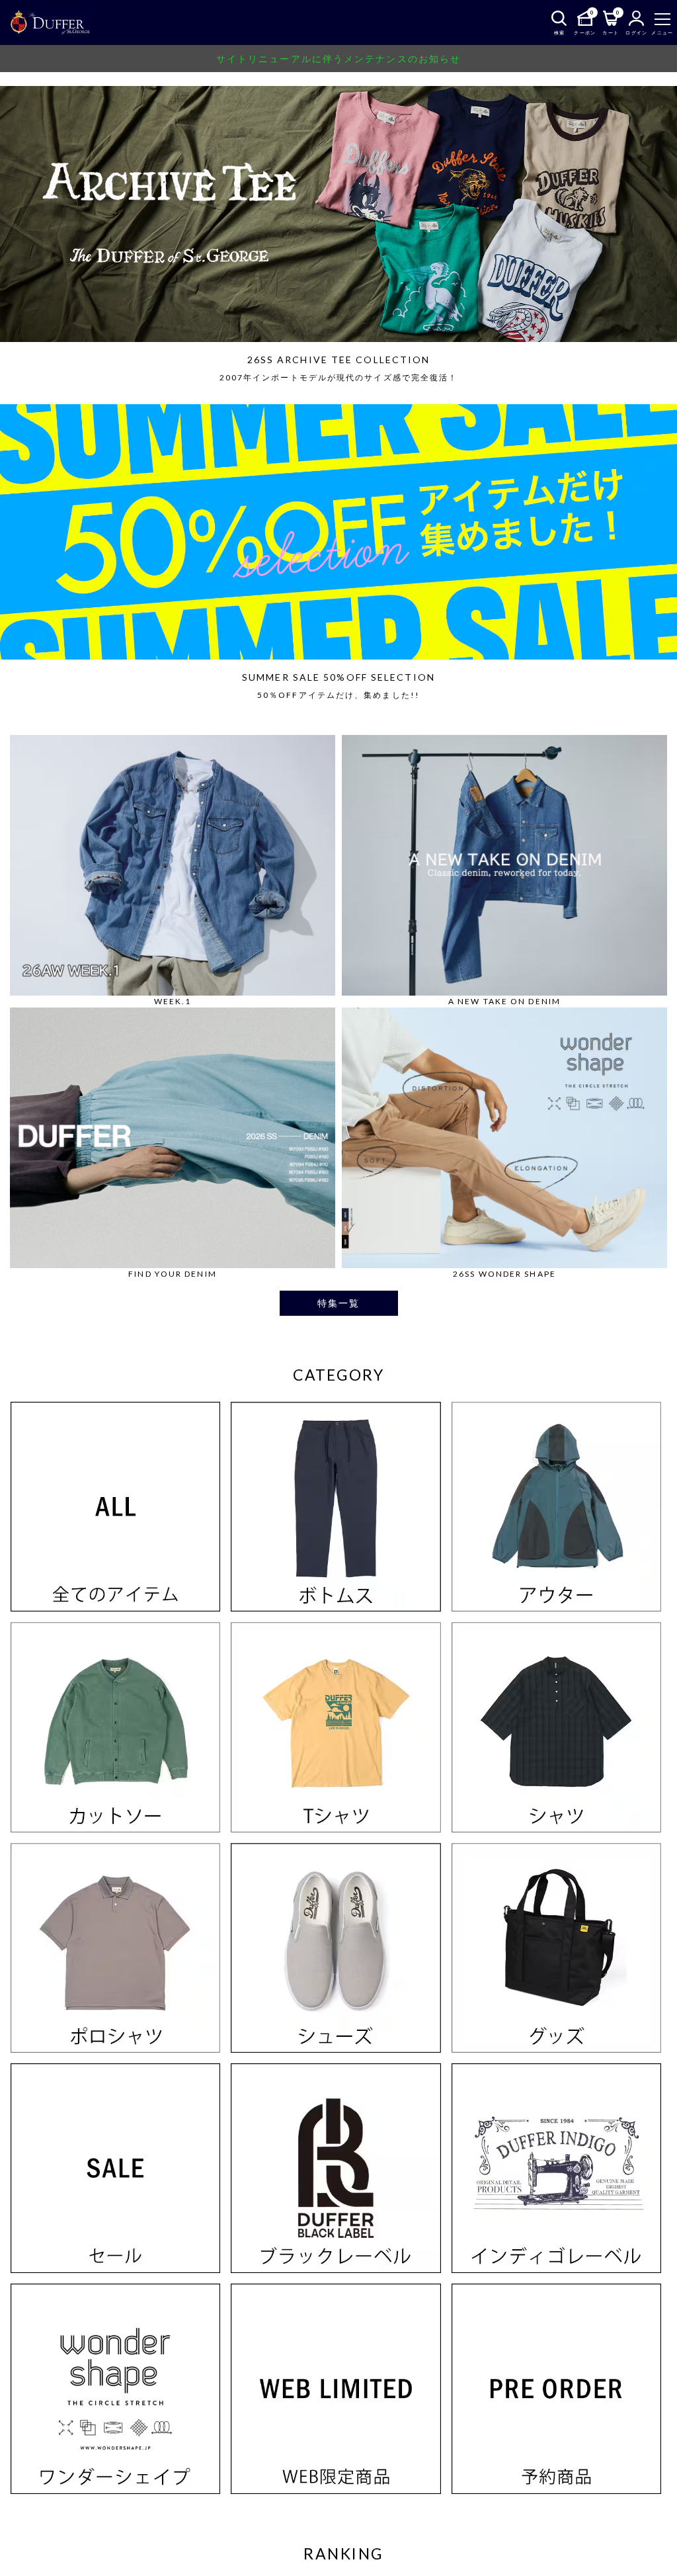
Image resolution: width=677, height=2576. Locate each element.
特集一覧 (338, 1303)
